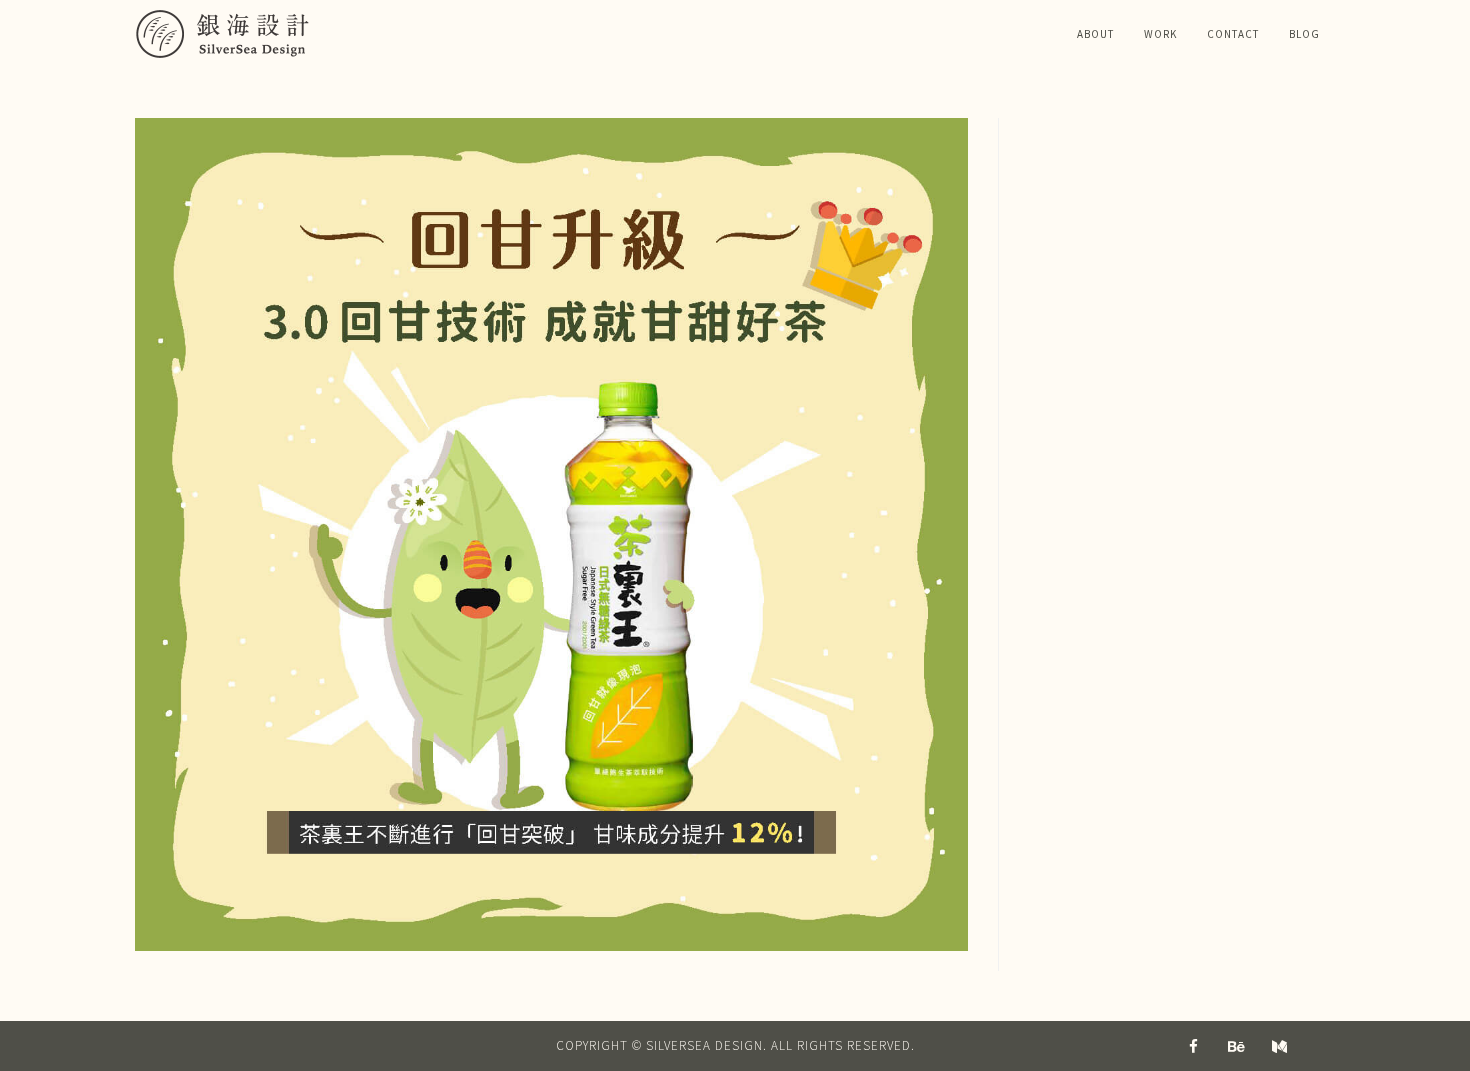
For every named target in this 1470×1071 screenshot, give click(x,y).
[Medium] (1280, 1046)
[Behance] (1237, 1046)
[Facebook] (1194, 1046)
